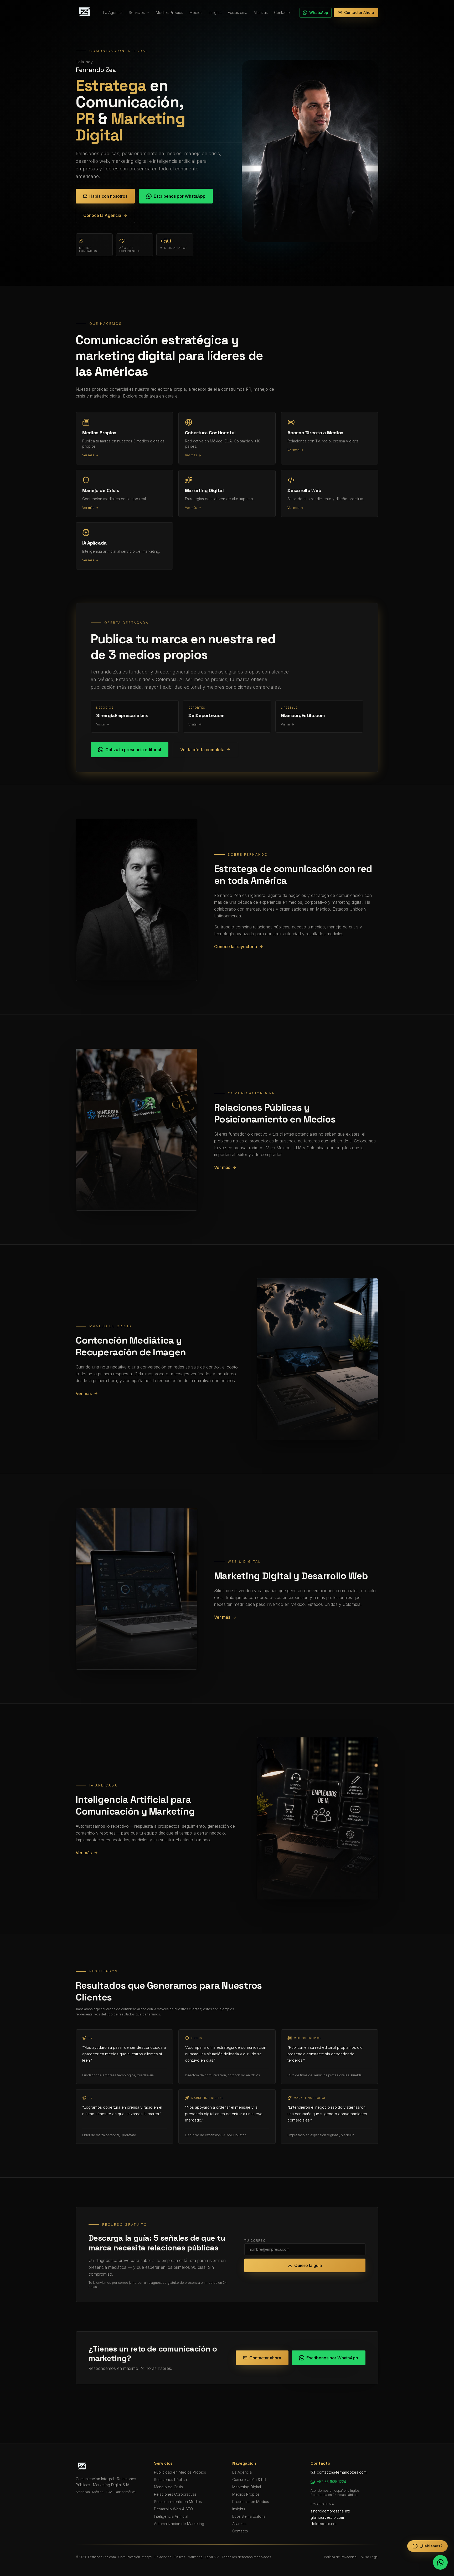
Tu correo (255, 2241)
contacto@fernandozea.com (342, 2472)
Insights (215, 12)
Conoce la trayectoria (236, 947)
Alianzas (261, 12)
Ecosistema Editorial (249, 2516)
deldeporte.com (324, 2524)
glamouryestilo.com (327, 2517)
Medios (196, 12)
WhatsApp (319, 12)
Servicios (137, 12)
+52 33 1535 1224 (331, 2482)
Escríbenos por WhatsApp (180, 196)
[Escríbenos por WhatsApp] (440, 2562)
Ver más (222, 1167)
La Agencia (113, 12)
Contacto (282, 12)
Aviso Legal (370, 2557)
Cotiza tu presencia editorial (133, 750)
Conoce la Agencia (102, 215)
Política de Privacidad (340, 2557)
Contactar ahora (265, 2358)
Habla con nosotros (108, 196)
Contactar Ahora (359, 12)
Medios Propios (169, 12)
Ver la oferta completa (202, 750)
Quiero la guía (308, 2265)
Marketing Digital (247, 2487)
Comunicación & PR (249, 2480)
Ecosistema (238, 12)
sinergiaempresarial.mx (330, 2511)
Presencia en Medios (251, 2502)
